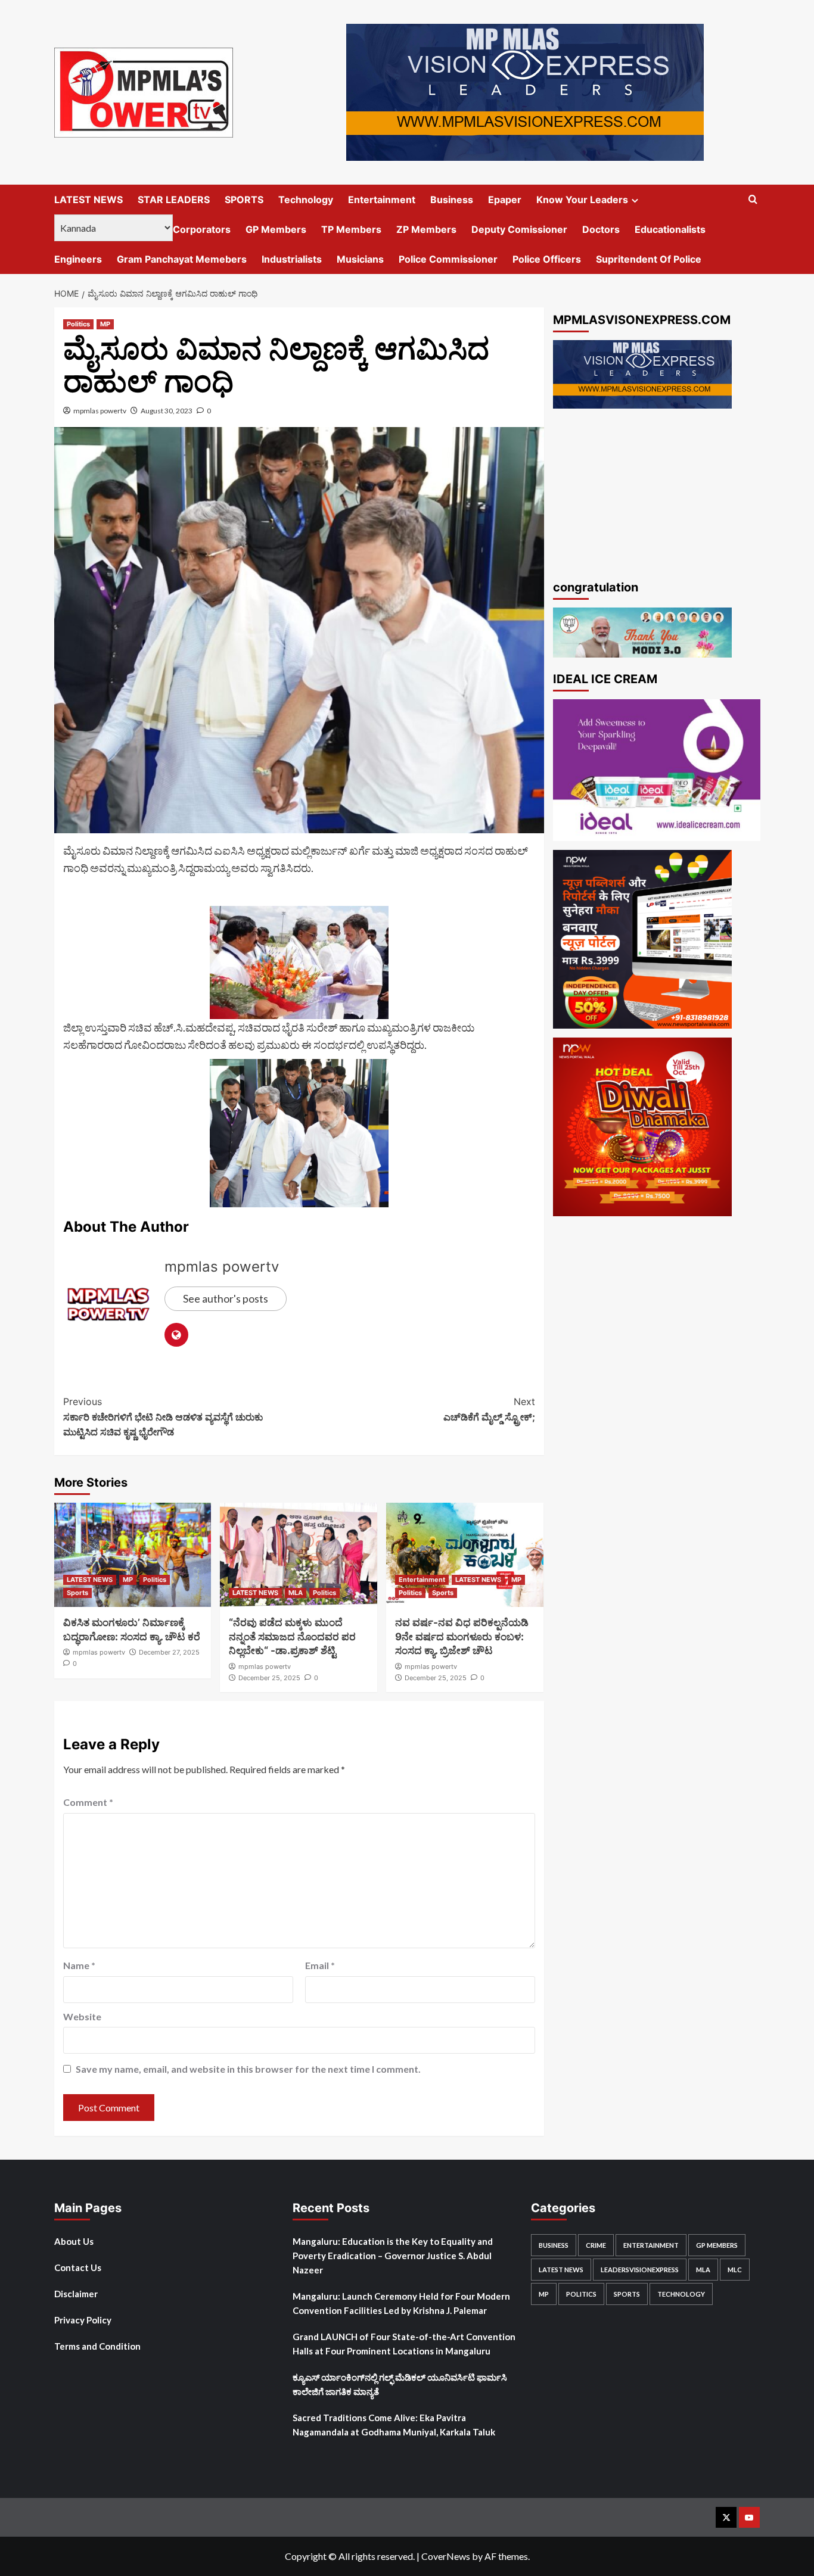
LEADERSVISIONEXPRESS (640, 2270)
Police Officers (547, 259)
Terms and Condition (97, 2346)
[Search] (753, 200)
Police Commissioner (448, 259)
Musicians (360, 259)
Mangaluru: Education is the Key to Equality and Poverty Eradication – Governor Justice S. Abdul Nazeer (393, 2256)
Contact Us (78, 2267)
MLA (296, 1593)
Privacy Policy (83, 2320)
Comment (88, 1802)
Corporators (202, 229)
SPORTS (244, 200)
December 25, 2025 (269, 1678)
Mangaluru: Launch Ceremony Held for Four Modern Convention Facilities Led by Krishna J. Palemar (401, 2303)
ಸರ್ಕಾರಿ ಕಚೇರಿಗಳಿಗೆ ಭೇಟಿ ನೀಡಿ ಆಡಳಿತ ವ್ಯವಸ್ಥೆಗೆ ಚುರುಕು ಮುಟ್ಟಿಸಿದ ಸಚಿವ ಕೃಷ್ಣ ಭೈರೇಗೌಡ (163, 1417)
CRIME (596, 2245)
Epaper (505, 200)
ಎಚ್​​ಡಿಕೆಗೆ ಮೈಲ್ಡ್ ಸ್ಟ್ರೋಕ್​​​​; (489, 1409)
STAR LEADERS (174, 200)
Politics (78, 324)
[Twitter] (726, 2517)
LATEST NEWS (88, 200)
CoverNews (446, 2556)
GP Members (276, 229)
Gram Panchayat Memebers (182, 259)
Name (79, 1965)
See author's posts (226, 1298)
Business (452, 200)
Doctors (601, 229)
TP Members (351, 229)
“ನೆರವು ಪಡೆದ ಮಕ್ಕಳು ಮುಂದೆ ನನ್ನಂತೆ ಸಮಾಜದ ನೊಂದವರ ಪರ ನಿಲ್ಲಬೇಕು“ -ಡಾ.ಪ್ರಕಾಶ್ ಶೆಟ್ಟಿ (292, 1637)
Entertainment (382, 200)
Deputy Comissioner (519, 229)
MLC (735, 2270)
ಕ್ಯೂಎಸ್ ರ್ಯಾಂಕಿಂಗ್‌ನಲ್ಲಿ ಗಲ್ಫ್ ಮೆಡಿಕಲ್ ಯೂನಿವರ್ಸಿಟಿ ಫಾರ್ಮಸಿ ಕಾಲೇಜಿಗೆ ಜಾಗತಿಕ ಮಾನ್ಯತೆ (400, 2384)
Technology (306, 200)
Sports (77, 1593)
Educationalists (670, 229)
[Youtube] (749, 2517)
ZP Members (426, 229)
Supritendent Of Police (649, 259)
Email (320, 1965)
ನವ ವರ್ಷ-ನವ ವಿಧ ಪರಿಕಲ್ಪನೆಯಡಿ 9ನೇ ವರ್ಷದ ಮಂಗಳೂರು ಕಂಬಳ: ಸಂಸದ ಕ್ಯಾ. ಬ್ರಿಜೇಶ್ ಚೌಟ (462, 1637)
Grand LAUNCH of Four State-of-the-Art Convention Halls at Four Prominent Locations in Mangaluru (404, 2344)
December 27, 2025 (169, 1652)
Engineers (78, 259)
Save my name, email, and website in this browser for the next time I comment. (248, 2069)
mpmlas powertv (100, 411)
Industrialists (292, 259)
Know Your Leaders (582, 200)
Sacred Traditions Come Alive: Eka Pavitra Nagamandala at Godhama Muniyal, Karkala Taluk (394, 2425)
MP (105, 324)
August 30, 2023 (167, 411)
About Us (74, 2241)
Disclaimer (76, 2294)
